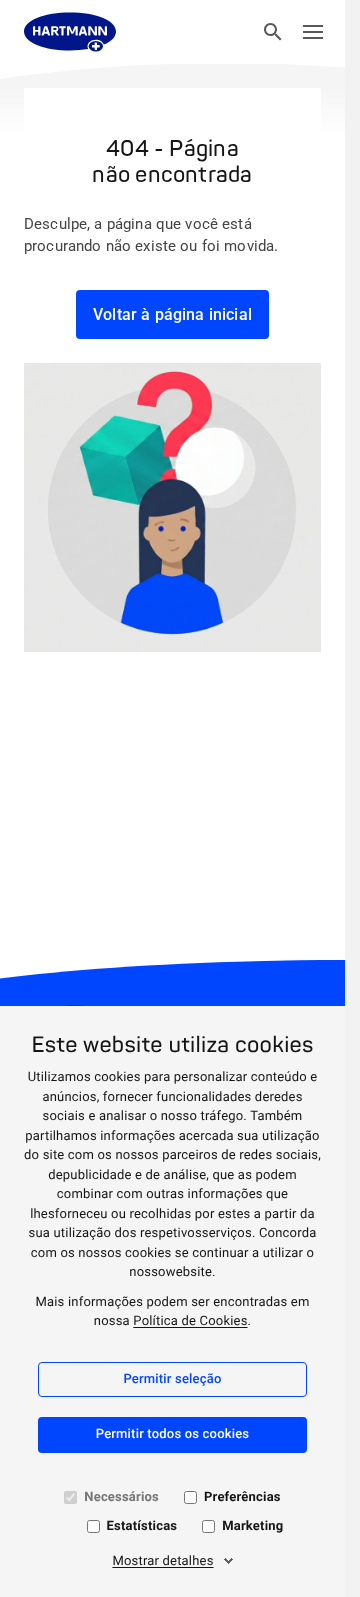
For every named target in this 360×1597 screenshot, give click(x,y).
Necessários (121, 1497)
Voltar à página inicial (172, 314)
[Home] (70, 32)
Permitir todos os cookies (173, 1434)
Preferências (242, 1497)
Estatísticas (142, 1526)
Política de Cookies (190, 1321)
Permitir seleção (172, 1379)
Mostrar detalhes (162, 1561)
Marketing (252, 1526)
